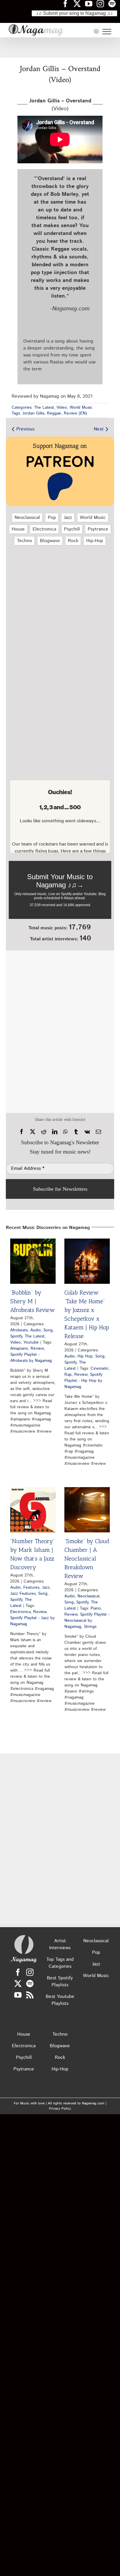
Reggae (54, 413)
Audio (36, 1330)
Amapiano (19, 1348)
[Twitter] (18, 1984)
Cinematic (100, 1368)
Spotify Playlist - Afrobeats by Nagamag (31, 1358)
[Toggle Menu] (107, 32)
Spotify (16, 1336)
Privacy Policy (60, 2109)
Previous (25, 429)
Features (31, 1587)
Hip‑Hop (95, 541)
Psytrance (98, 529)
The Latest (44, 408)
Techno (24, 541)
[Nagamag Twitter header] (79, 3)
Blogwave (50, 541)
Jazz (68, 518)
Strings (90, 1627)
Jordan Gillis (33, 413)
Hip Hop (85, 1356)
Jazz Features (23, 1594)
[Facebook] (22, 1132)
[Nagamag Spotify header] (114, 3)
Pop (52, 518)
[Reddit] (44, 1132)
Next (99, 429)
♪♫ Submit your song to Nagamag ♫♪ (74, 13)
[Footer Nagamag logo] (24, 1936)
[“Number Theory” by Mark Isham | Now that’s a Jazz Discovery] (33, 1510)
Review (37, 1348)
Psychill (72, 529)
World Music (81, 408)
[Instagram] (30, 1972)
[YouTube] (18, 1995)
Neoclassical (27, 518)
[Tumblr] (76, 1132)
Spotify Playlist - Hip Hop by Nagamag (83, 1381)
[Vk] (87, 1132)
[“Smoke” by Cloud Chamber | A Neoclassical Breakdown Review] (87, 1510)
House (18, 529)
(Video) (60, 105)
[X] (33, 1132)
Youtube (31, 1342)
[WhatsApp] (65, 1132)
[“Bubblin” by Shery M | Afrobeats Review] (33, 1261)
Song (48, 1330)
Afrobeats (19, 1330)
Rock (73, 541)
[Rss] (30, 1995)
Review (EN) (75, 413)
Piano (96, 1608)
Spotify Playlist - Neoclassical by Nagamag (87, 1621)
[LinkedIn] (55, 1132)
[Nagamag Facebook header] (68, 3)
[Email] (98, 1132)
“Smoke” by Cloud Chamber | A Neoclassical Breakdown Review (87, 1558)
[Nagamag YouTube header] (91, 3)
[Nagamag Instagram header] (103, 3)
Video (62, 408)
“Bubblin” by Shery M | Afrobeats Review (32, 1301)
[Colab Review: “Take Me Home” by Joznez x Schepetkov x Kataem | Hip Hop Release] (87, 1261)
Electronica (44, 529)
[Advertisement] (60, 48)
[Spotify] (30, 1984)
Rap (68, 1375)
